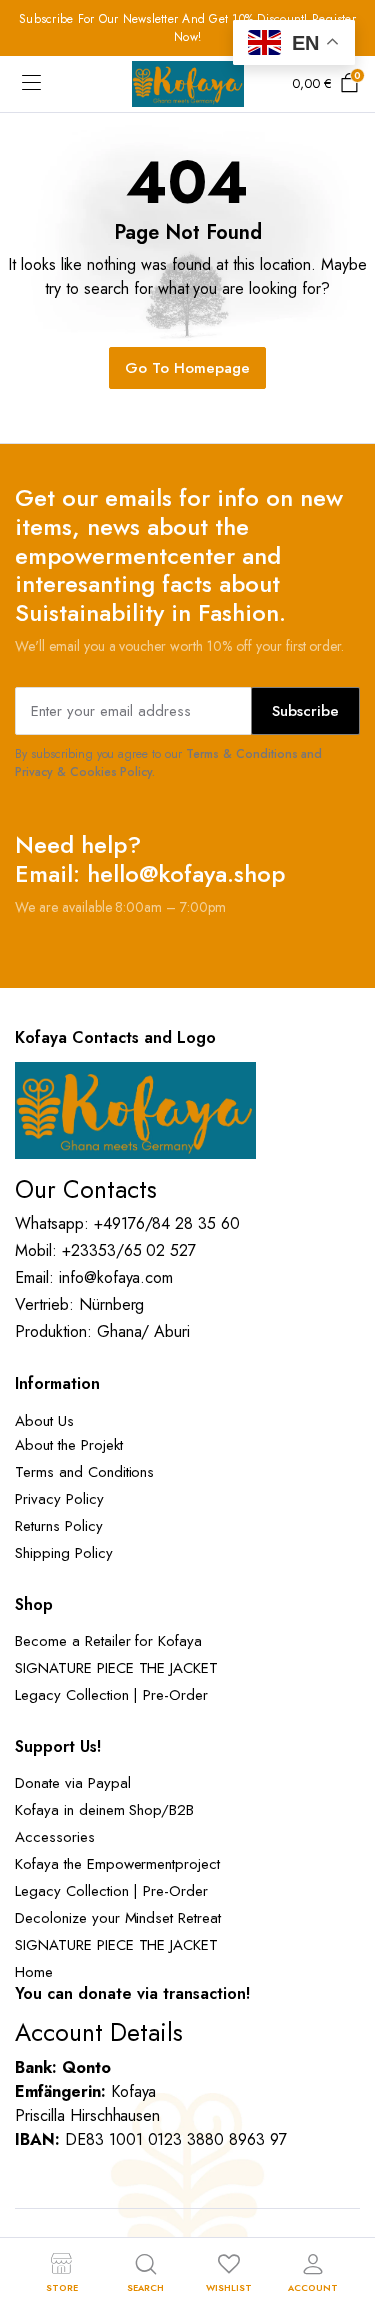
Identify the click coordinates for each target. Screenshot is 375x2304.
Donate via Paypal (73, 1783)
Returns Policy (59, 1526)
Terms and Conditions (84, 1472)
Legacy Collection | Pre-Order (111, 1695)
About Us (44, 1421)
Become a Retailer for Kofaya (108, 1641)
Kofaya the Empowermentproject (117, 1864)
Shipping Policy (64, 1553)
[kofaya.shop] (188, 83)
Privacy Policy (59, 1499)
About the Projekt (69, 1445)
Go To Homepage (187, 368)
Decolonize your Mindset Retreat (118, 1918)
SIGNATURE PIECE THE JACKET (116, 1668)
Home (34, 1972)
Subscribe (305, 711)
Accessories (55, 1837)
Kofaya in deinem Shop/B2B (104, 1810)
